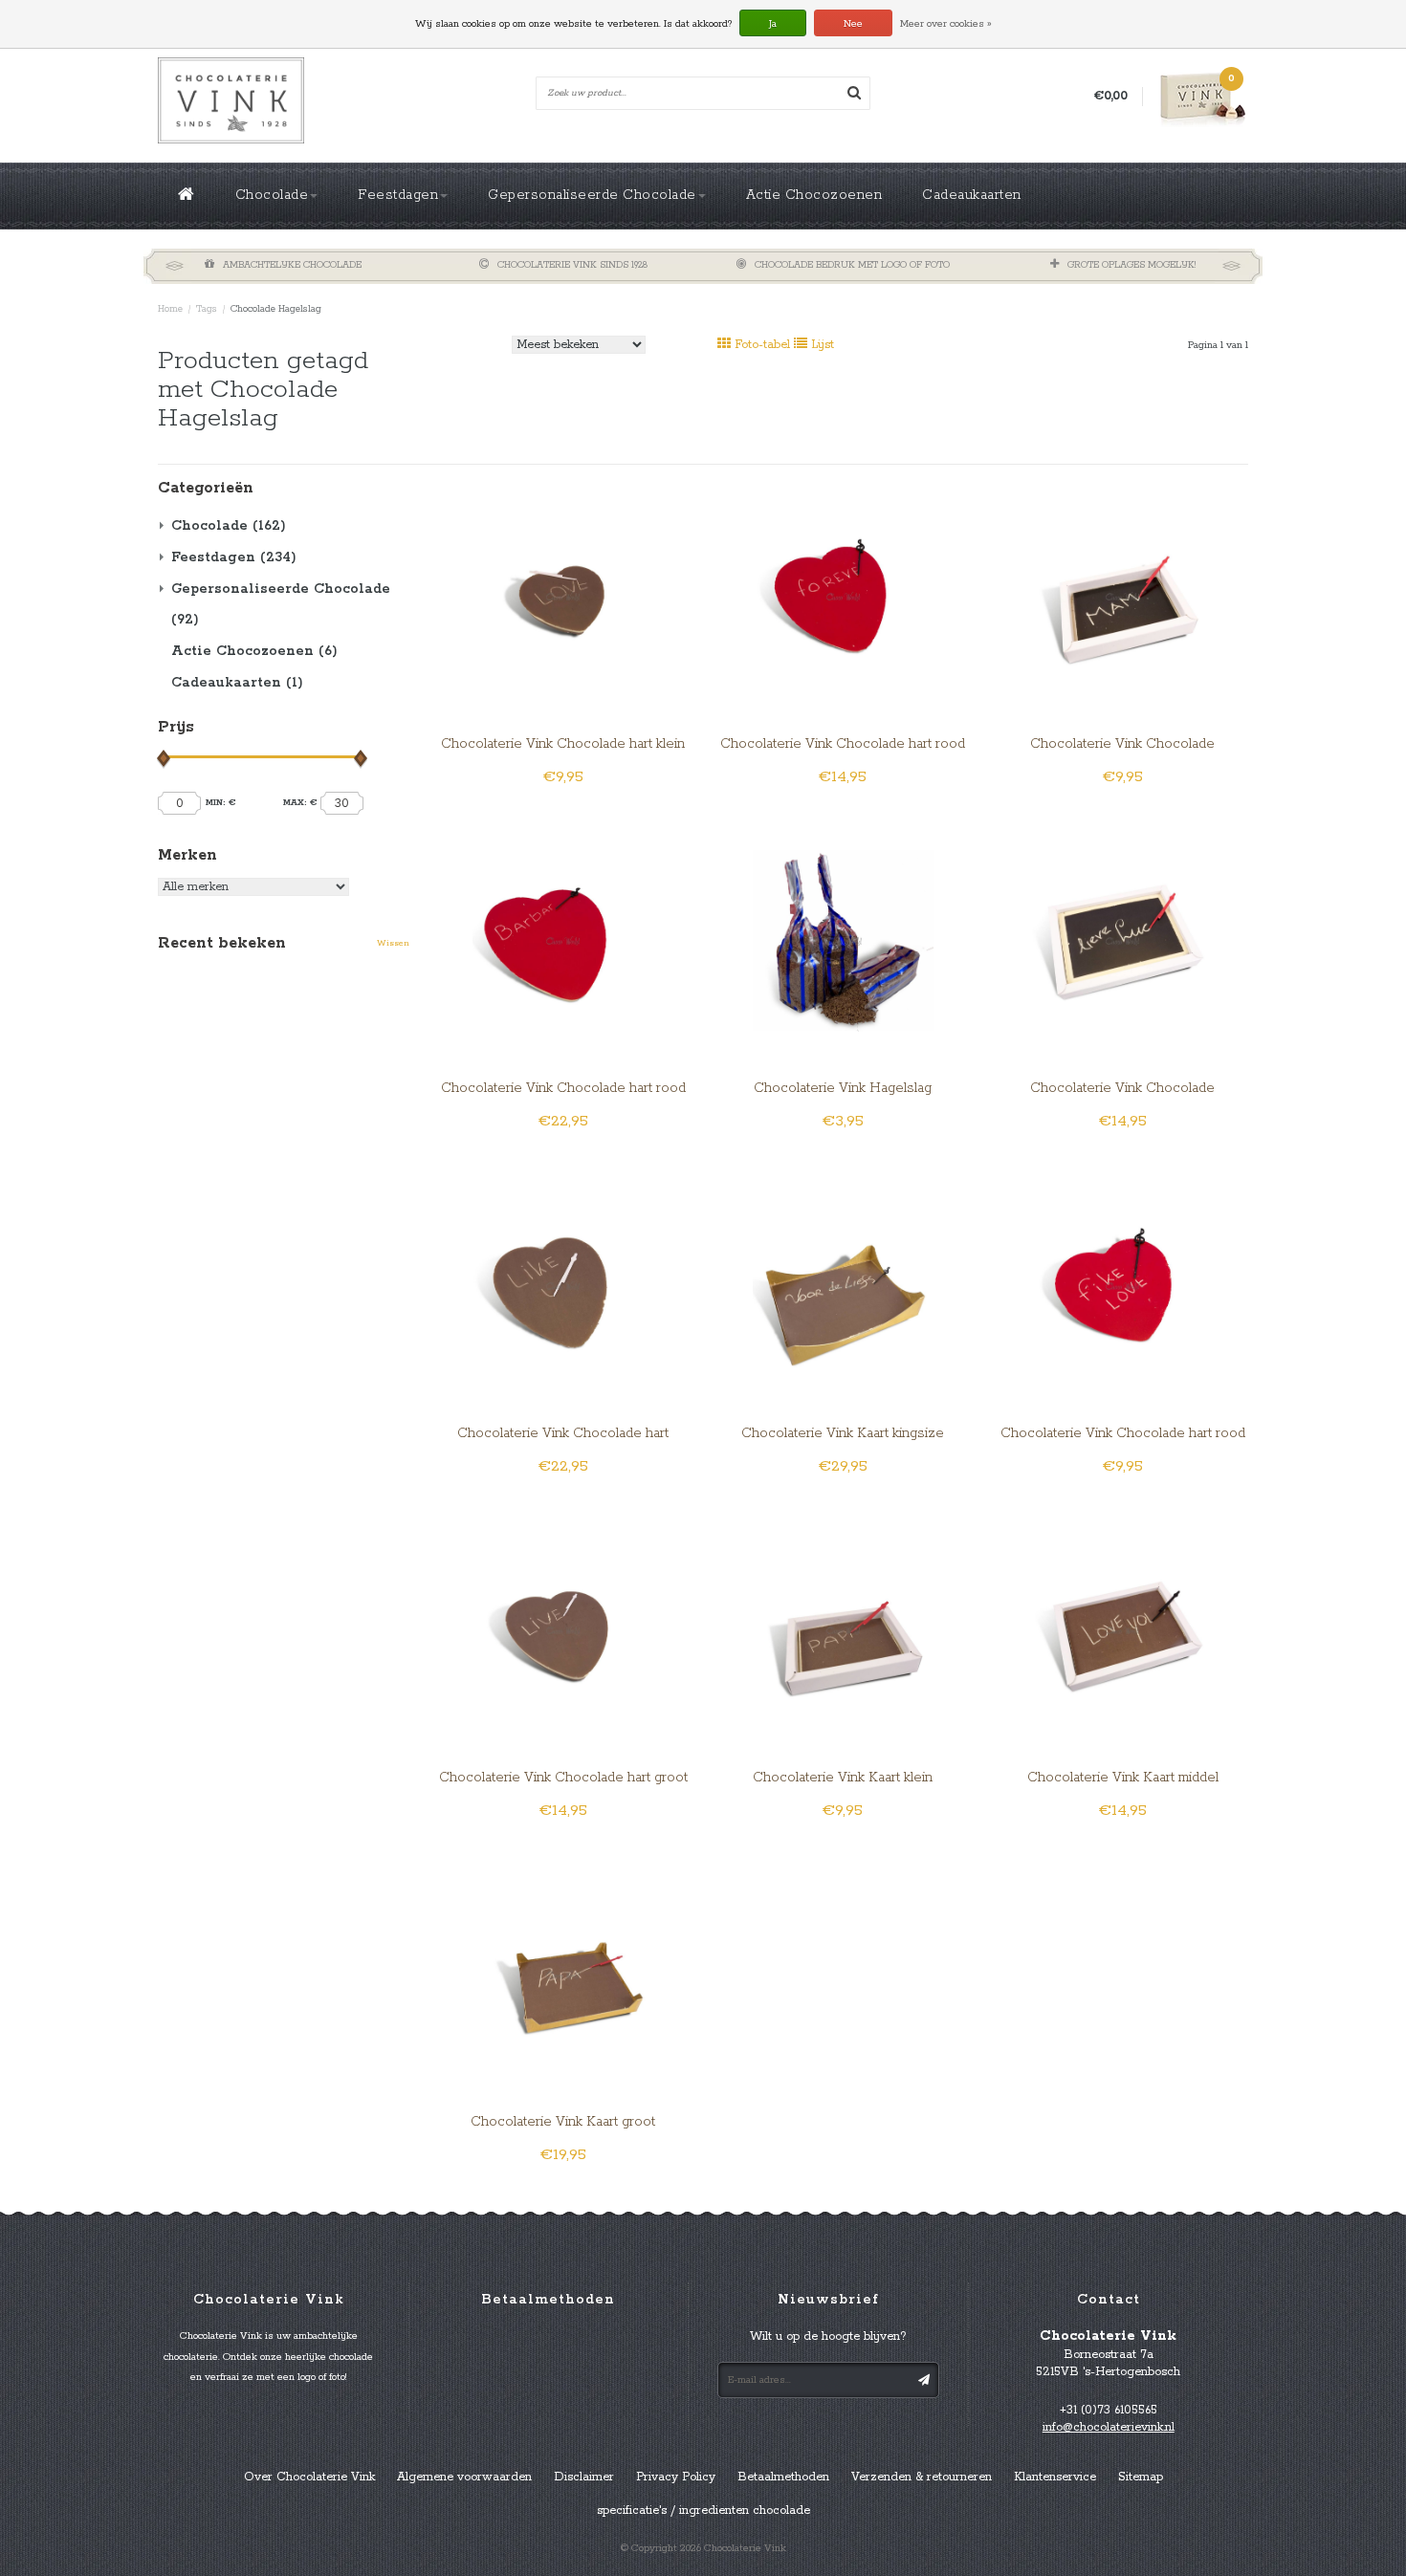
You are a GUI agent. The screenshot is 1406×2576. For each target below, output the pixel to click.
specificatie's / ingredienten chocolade (703, 2511)
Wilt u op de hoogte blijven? (828, 2336)
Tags (207, 309)
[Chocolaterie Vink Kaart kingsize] (843, 1285)
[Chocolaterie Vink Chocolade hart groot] (563, 1629)
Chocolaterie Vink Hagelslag (843, 1088)
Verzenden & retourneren (922, 2477)
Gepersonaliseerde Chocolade (592, 195)
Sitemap (1141, 2477)
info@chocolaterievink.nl (1109, 2427)
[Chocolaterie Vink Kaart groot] (563, 1974)
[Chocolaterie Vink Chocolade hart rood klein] (1122, 1285)
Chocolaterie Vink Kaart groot (563, 2122)
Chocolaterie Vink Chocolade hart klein (563, 744)
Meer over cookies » (946, 24)
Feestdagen (398, 195)
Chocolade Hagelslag (276, 309)
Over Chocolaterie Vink (309, 2477)
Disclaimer (584, 2477)
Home (170, 309)
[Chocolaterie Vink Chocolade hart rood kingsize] (563, 940)
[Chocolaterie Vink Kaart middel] (1122, 1629)
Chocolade (272, 195)
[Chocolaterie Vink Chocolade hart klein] (563, 595)
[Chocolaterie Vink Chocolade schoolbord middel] (1122, 940)
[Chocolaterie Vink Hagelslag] (843, 940)
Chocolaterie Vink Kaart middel (1123, 1778)
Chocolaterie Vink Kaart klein (843, 1778)
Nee (853, 24)
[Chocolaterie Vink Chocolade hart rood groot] (843, 595)
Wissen (393, 943)
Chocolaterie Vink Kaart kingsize (843, 1433)
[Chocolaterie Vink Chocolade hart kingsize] (563, 1285)
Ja (773, 24)
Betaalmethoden (783, 2477)
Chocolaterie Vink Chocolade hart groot (563, 1778)
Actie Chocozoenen (814, 195)
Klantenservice (1055, 2477)
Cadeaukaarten (972, 195)
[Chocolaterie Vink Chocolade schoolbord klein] (1122, 595)
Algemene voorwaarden (464, 2477)
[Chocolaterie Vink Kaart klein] (843, 1629)
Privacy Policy (676, 2477)
